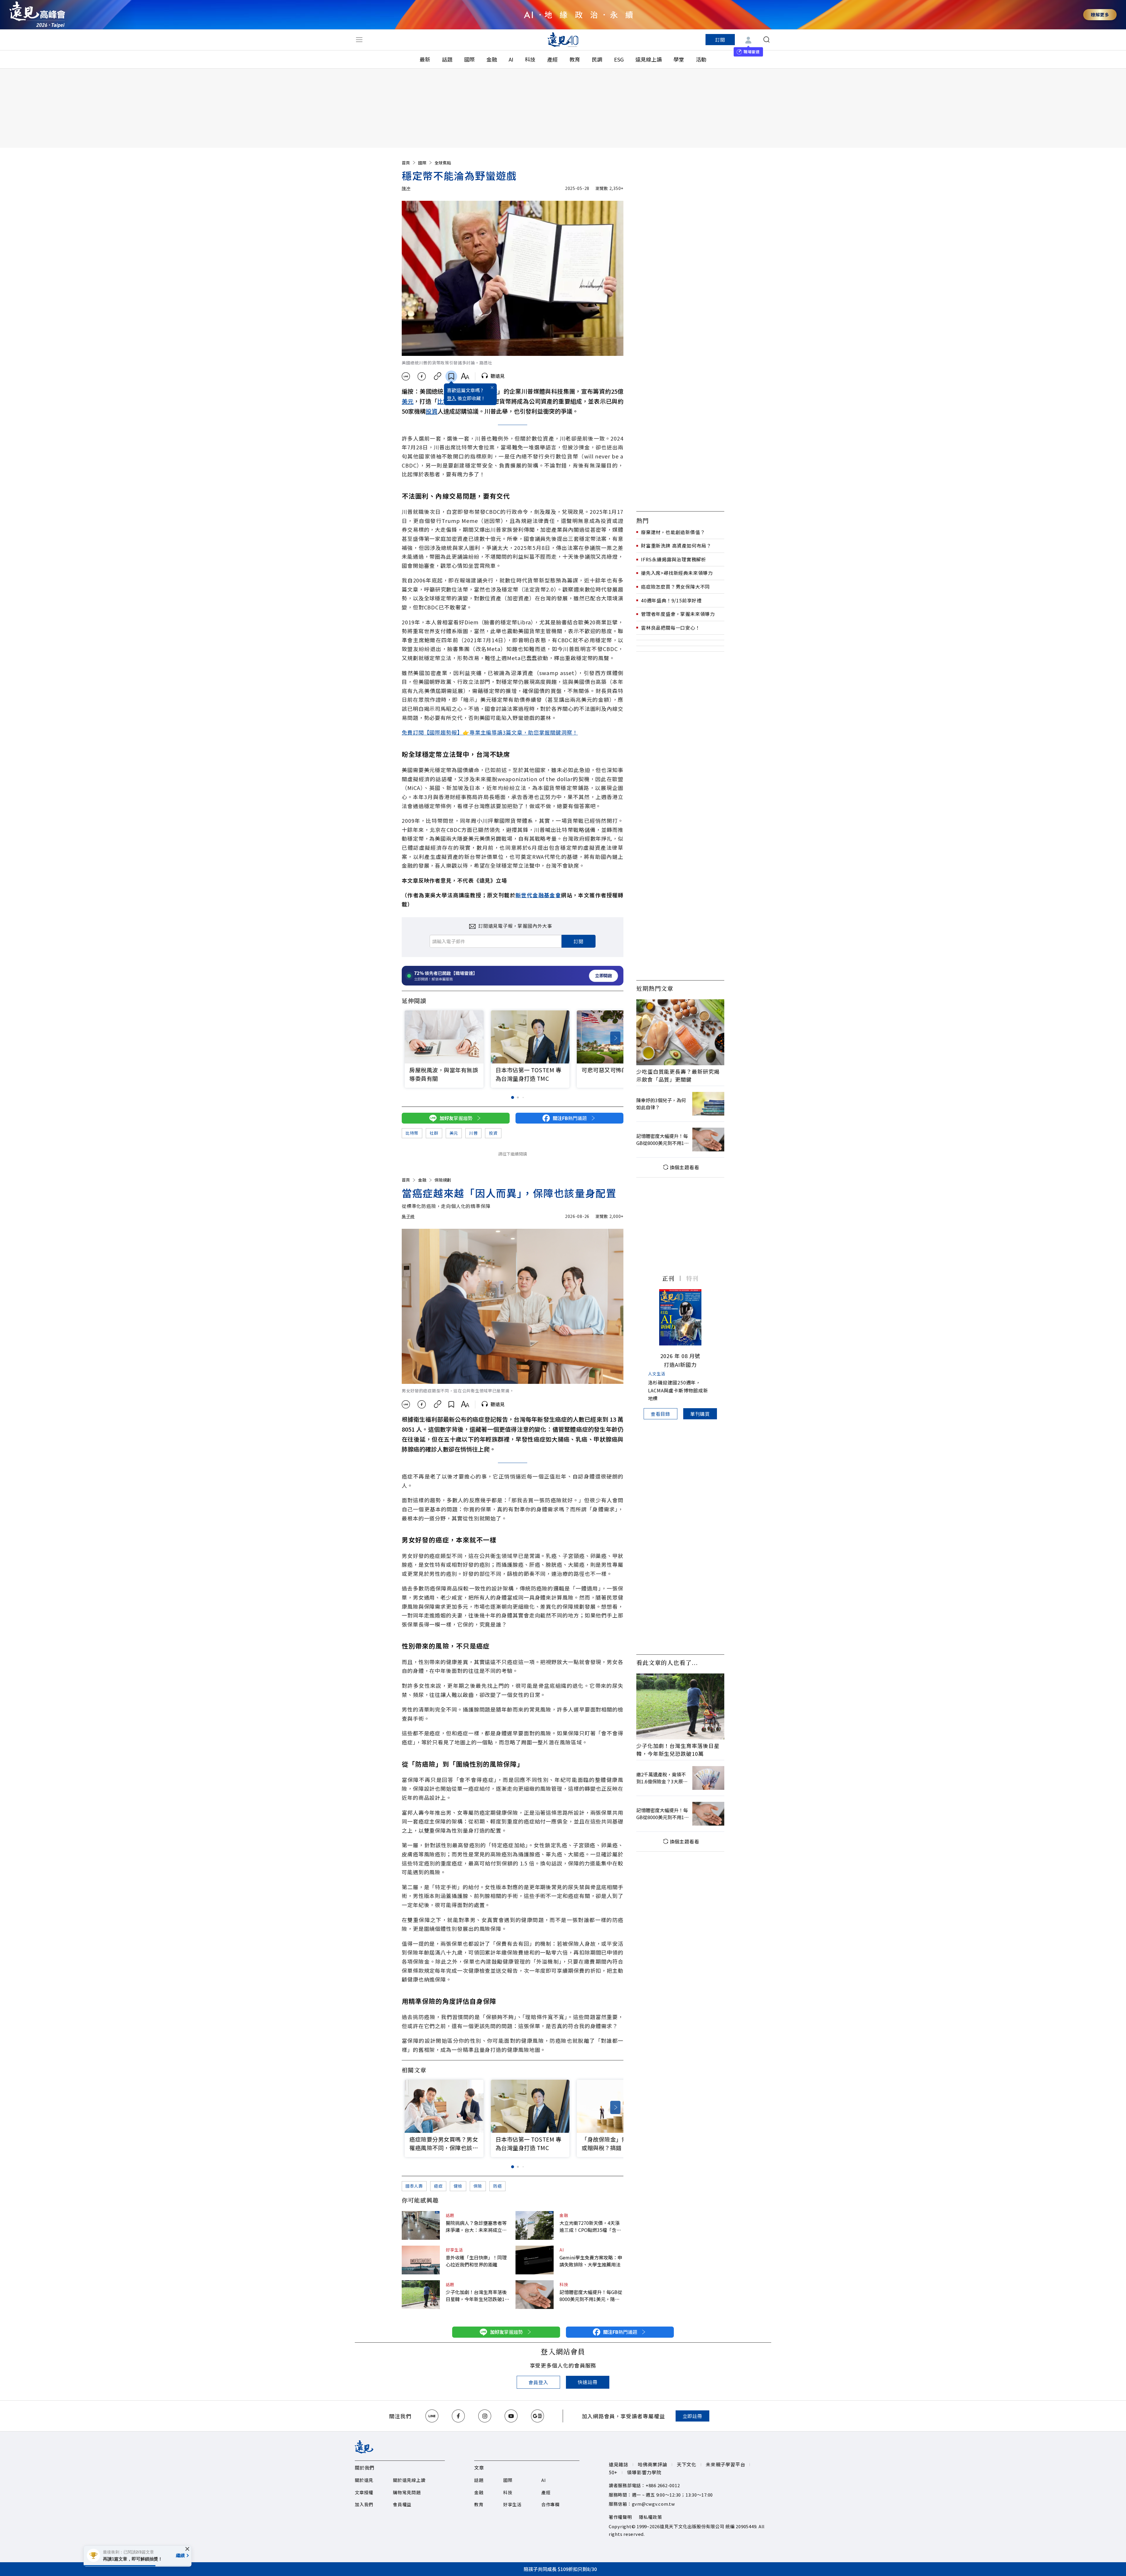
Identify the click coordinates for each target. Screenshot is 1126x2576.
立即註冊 (692, 2416)
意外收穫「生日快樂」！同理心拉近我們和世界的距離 (476, 2261)
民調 (597, 59)
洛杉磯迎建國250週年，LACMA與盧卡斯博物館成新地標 (678, 1390)
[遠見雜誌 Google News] (537, 2416)
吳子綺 (408, 1216)
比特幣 (412, 1133)
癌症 (438, 2186)
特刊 (692, 1278)
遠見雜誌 (619, 2464)
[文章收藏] (451, 376)
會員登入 (538, 2382)
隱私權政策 (651, 2517)
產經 (552, 59)
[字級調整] (465, 376)
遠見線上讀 (649, 59)
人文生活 (657, 1374)
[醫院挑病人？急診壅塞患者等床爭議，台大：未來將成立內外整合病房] (421, 2225)
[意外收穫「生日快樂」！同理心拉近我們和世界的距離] (421, 2260)
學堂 (679, 59)
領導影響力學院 (644, 2472)
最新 (425, 59)
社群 (434, 1133)
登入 (452, 398)
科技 (530, 59)
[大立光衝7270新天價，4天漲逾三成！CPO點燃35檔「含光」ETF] (535, 2225)
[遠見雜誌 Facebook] (458, 2416)
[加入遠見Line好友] (432, 2416)
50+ (613, 2472)
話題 (447, 59)
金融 (492, 59)
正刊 (668, 1278)
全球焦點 (443, 163)
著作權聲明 (620, 2517)
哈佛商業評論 (653, 2464)
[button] (615, 1038)
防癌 (497, 2186)
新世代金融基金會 (538, 895)
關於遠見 (364, 2480)
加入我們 (364, 2504)
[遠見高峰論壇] (37, 15)
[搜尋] (767, 40)
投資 (432, 411)
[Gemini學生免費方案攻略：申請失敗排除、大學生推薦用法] (535, 2260)
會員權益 (402, 2504)
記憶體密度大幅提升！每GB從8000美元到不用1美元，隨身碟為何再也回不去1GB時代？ (591, 2295)
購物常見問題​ (407, 2492)
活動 (701, 59)
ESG (619, 59)
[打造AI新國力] (680, 1317)
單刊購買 (700, 1414)
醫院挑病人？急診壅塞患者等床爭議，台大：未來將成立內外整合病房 (476, 2226)
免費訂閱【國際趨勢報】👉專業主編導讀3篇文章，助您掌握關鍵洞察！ (490, 732)
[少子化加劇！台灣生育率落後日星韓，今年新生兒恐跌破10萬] (421, 2295)
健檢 (458, 2186)
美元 (408, 401)
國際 (469, 59)
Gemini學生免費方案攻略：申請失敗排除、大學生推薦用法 (591, 2261)
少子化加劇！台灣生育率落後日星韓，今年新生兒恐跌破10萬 (476, 2295)
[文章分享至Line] (406, 376)
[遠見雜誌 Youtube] (511, 2416)
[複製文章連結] (438, 376)
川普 (473, 1133)
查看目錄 (660, 1414)
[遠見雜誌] (563, 40)
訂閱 (720, 40)
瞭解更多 (1100, 15)
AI (511, 59)
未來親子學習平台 (725, 2464)
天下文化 (687, 2464)
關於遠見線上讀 (409, 2480)
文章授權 (364, 2492)
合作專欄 (551, 2504)
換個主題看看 (685, 1167)
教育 (575, 59)
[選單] (359, 40)
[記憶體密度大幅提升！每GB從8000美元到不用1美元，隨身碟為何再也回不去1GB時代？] (535, 2295)
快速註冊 (587, 2382)
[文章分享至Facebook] (422, 376)
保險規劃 (443, 1180)
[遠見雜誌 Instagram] (485, 2416)
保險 (478, 2186)
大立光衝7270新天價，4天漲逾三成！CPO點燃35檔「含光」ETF (591, 2226)
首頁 (406, 163)
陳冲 (406, 188)
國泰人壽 (414, 2186)
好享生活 (454, 2250)
